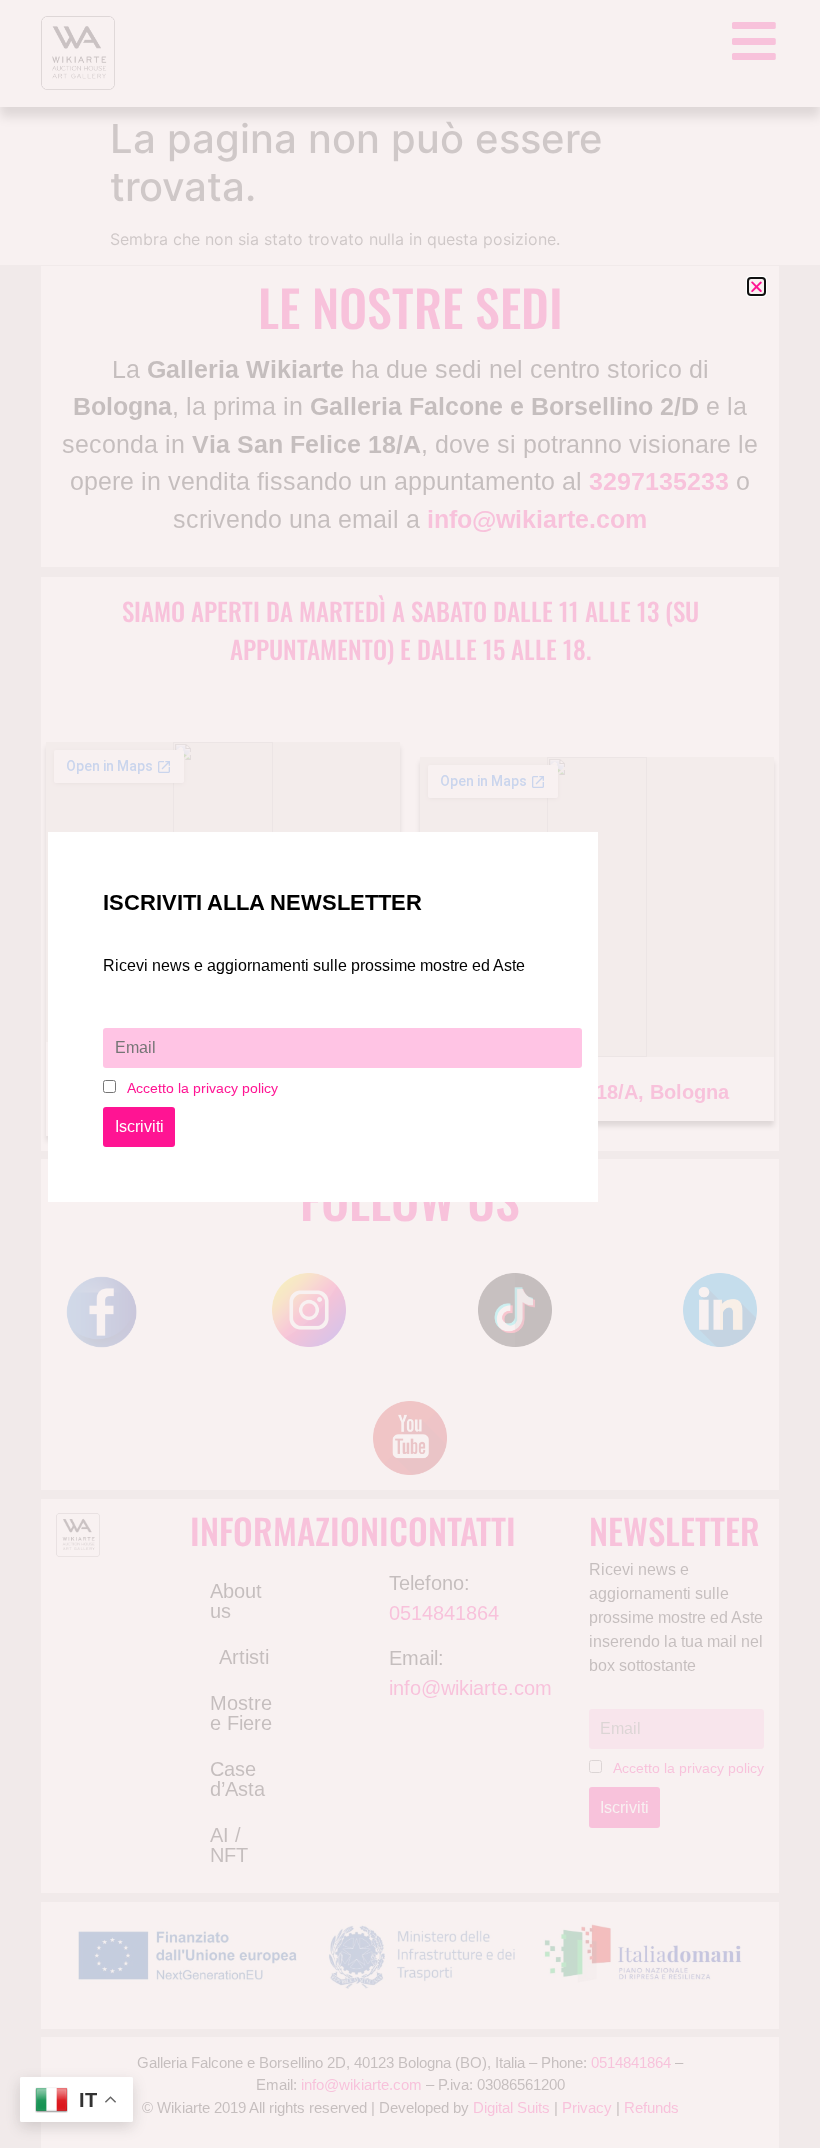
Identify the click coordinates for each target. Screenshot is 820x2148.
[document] (410, 1074)
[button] (756, 286)
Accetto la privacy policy (202, 1088)
